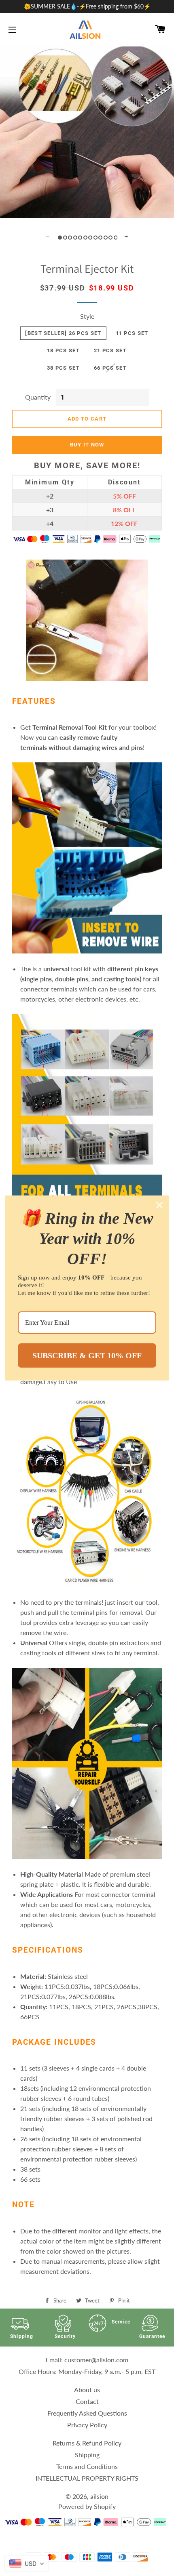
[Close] (159, 1205)
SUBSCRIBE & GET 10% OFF (87, 1355)
